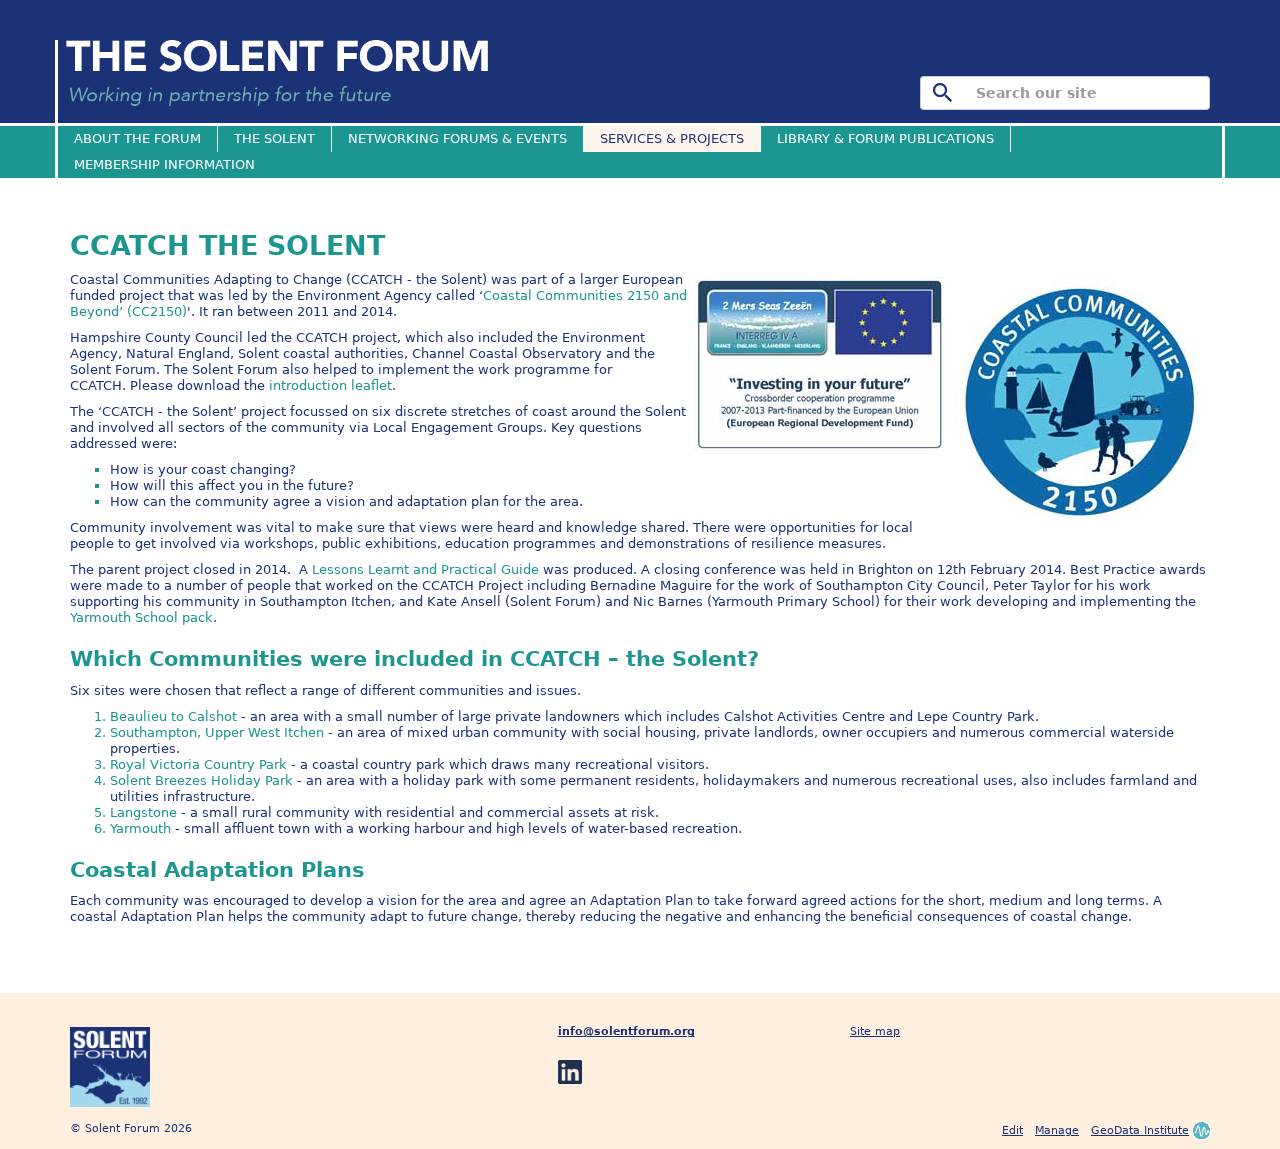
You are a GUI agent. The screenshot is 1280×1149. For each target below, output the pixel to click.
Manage (1057, 1130)
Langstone (143, 812)
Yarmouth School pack (141, 617)
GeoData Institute (1140, 1130)
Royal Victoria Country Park (198, 764)
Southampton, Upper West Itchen (217, 732)
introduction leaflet (330, 385)
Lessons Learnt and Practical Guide (427, 569)
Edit (1012, 1130)
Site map (875, 1031)
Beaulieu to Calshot (173, 716)
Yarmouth (142, 828)
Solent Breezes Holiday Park (203, 780)
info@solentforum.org (626, 1031)
